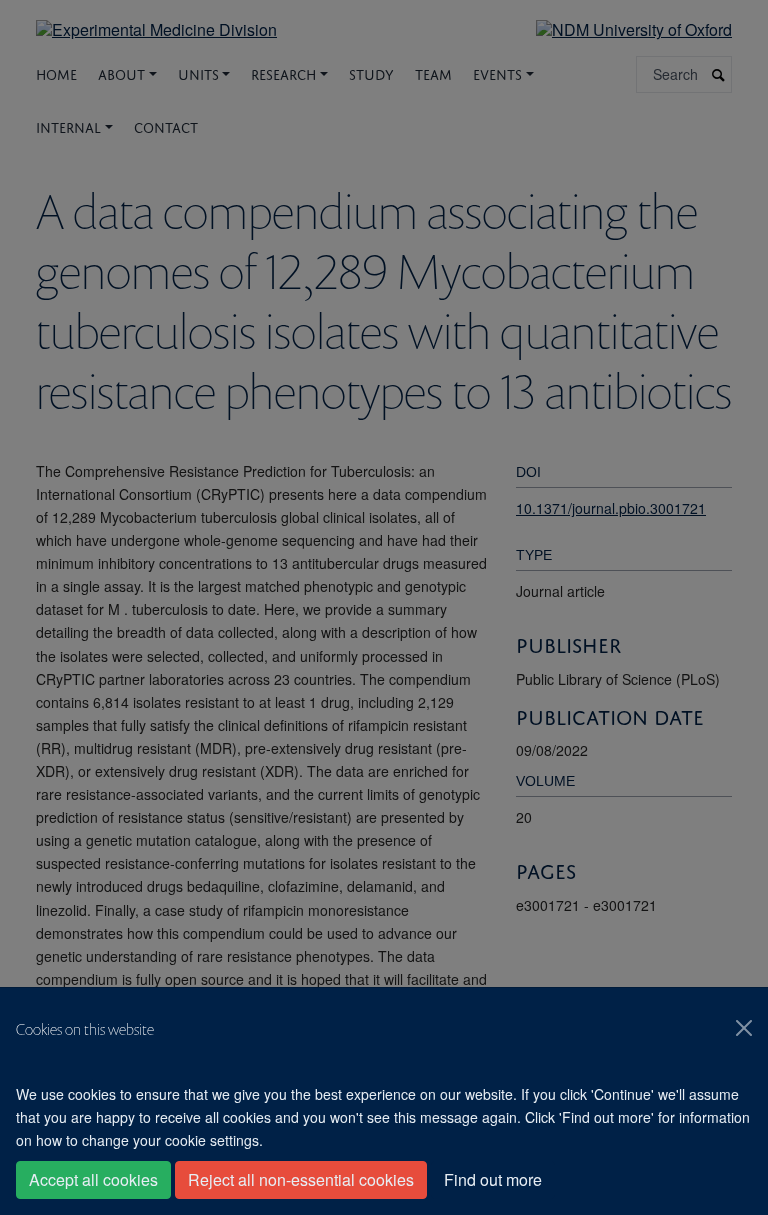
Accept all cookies (93, 1179)
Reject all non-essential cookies (301, 1179)
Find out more (493, 1179)
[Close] (744, 1028)
